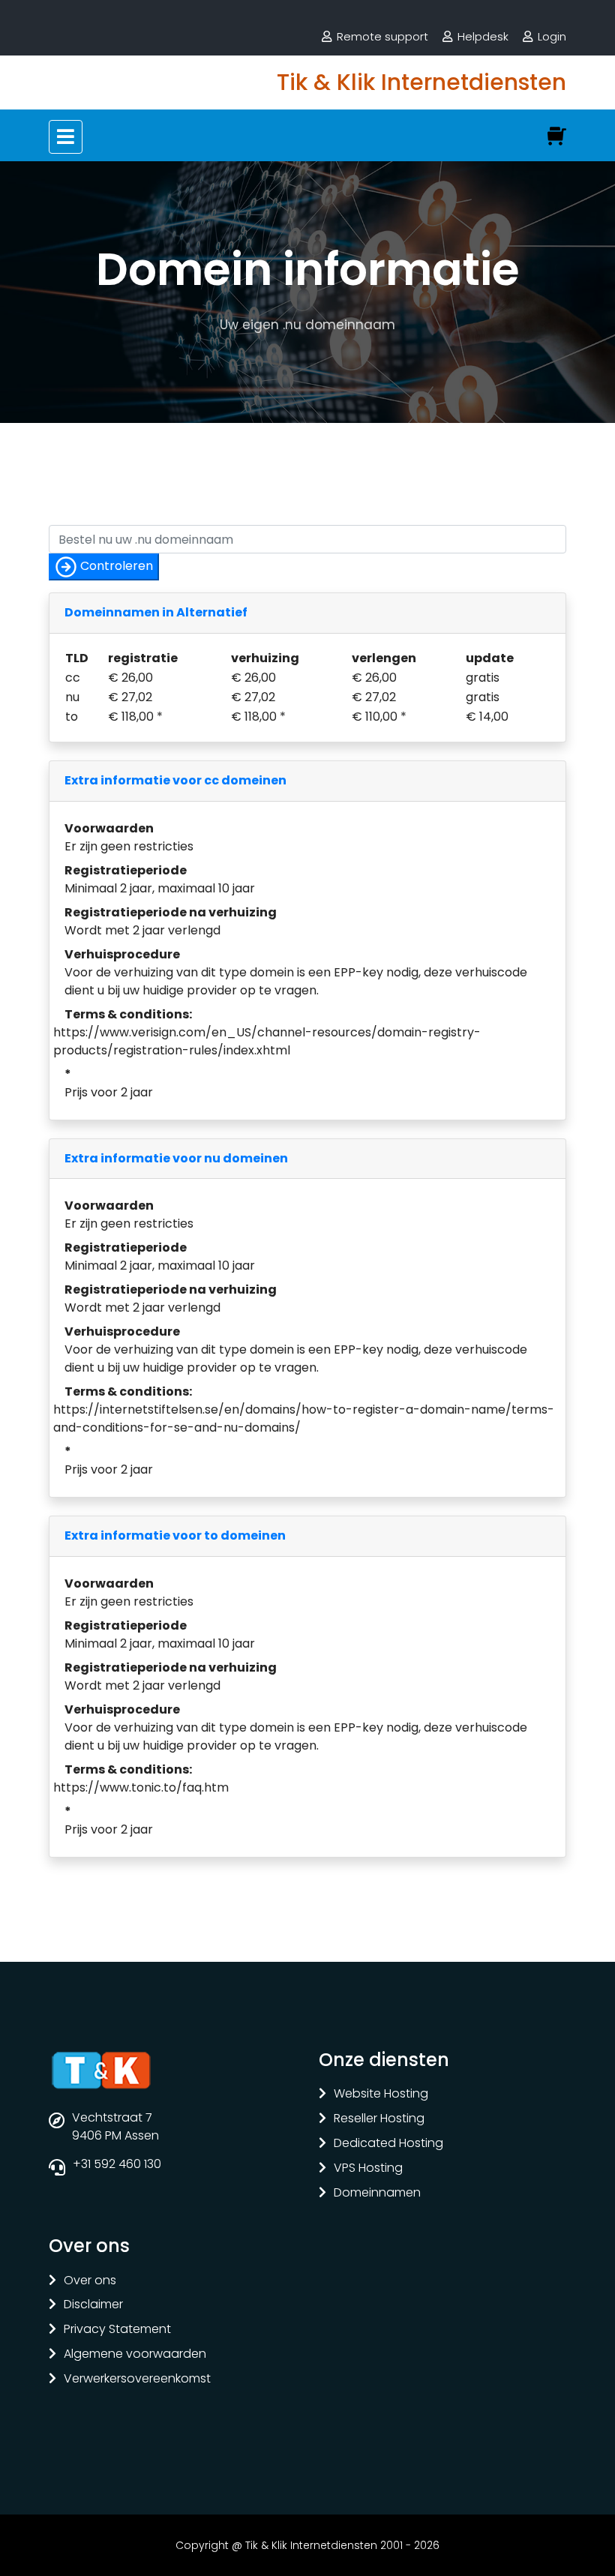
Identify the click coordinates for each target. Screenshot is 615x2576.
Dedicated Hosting (388, 2144)
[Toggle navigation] (66, 137)
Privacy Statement (117, 2330)
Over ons (90, 2281)
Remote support (382, 36)
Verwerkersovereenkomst (137, 2379)
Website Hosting (381, 2094)
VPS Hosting (368, 2168)
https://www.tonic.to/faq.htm (141, 1787)
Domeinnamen (377, 2193)
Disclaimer (93, 2305)
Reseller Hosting (379, 2119)
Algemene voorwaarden (135, 2354)
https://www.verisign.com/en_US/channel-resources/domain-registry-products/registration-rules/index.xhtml (267, 1041)
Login (552, 36)
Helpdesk (483, 36)
